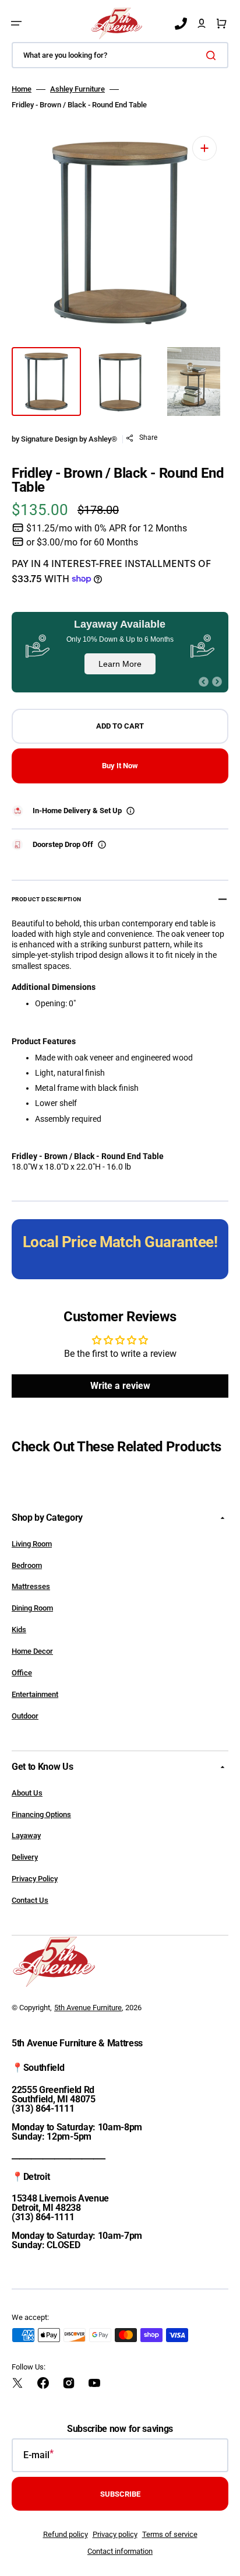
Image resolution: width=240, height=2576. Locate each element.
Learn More (120, 664)
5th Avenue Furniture (88, 2008)
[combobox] (120, 55)
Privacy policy (115, 2534)
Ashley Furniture (77, 89)
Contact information (120, 2551)
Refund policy (66, 2534)
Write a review (120, 1386)
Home (22, 89)
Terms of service (170, 2534)
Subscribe (120, 2494)
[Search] (213, 55)
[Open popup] (130, 811)
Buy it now (120, 766)
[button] (16, 23)
